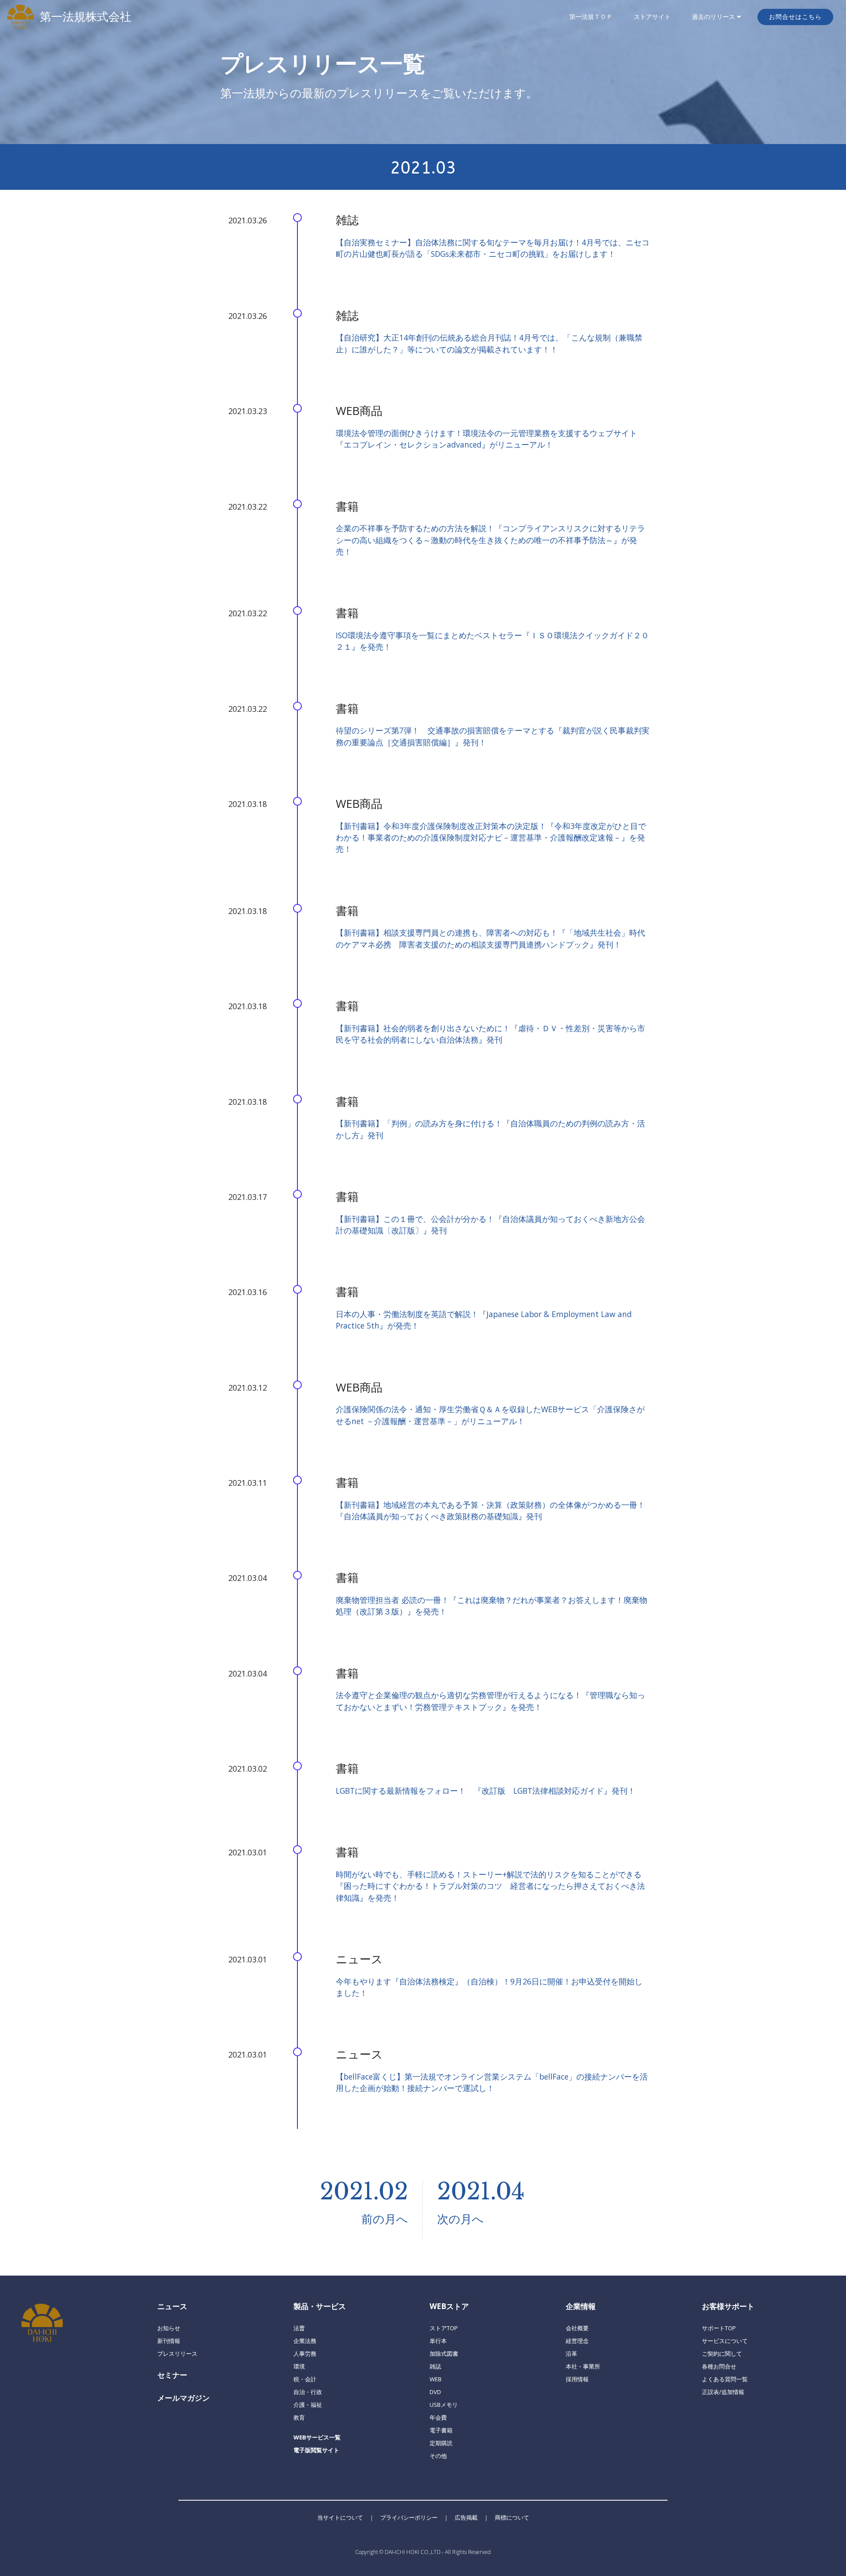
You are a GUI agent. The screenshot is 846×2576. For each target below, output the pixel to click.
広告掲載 (466, 2517)
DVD (435, 2392)
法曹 (299, 2328)
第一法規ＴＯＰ (591, 17)
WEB (436, 2379)
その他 (438, 2456)
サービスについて (725, 2341)
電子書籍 (441, 2430)
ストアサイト (652, 17)
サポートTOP (719, 2328)
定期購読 (441, 2443)
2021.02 (364, 2191)
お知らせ (169, 2328)
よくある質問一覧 (725, 2379)
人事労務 (305, 2354)
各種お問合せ (719, 2366)
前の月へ (385, 2219)
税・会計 (305, 2379)
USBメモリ (444, 2405)
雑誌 (435, 2366)
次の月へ (460, 2219)
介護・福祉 (308, 2405)
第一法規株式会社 (85, 17)
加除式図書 (444, 2354)
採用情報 (577, 2379)
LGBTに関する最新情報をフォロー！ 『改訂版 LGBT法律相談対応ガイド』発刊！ (486, 1791)
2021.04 (481, 2191)
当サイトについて (340, 2517)
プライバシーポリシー (409, 2517)
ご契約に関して (722, 2354)
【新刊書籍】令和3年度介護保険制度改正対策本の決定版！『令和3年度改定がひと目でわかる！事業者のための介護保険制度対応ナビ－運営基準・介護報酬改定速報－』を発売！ (491, 838)
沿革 (571, 2354)
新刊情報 (169, 2341)
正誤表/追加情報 (723, 2392)
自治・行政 (308, 2392)
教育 (299, 2417)
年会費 (438, 2417)
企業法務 (305, 2341)
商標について (512, 2517)
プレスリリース (177, 2354)
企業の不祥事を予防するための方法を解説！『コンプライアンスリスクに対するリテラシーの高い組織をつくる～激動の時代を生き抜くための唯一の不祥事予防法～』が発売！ (490, 540)
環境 (299, 2366)
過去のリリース (713, 17)
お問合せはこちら (795, 17)
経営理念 (577, 2341)
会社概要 (577, 2328)
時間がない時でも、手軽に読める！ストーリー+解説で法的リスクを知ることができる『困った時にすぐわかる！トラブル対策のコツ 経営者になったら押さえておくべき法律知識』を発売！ (490, 1886)
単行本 (438, 2341)
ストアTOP (444, 2328)
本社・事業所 (583, 2366)
